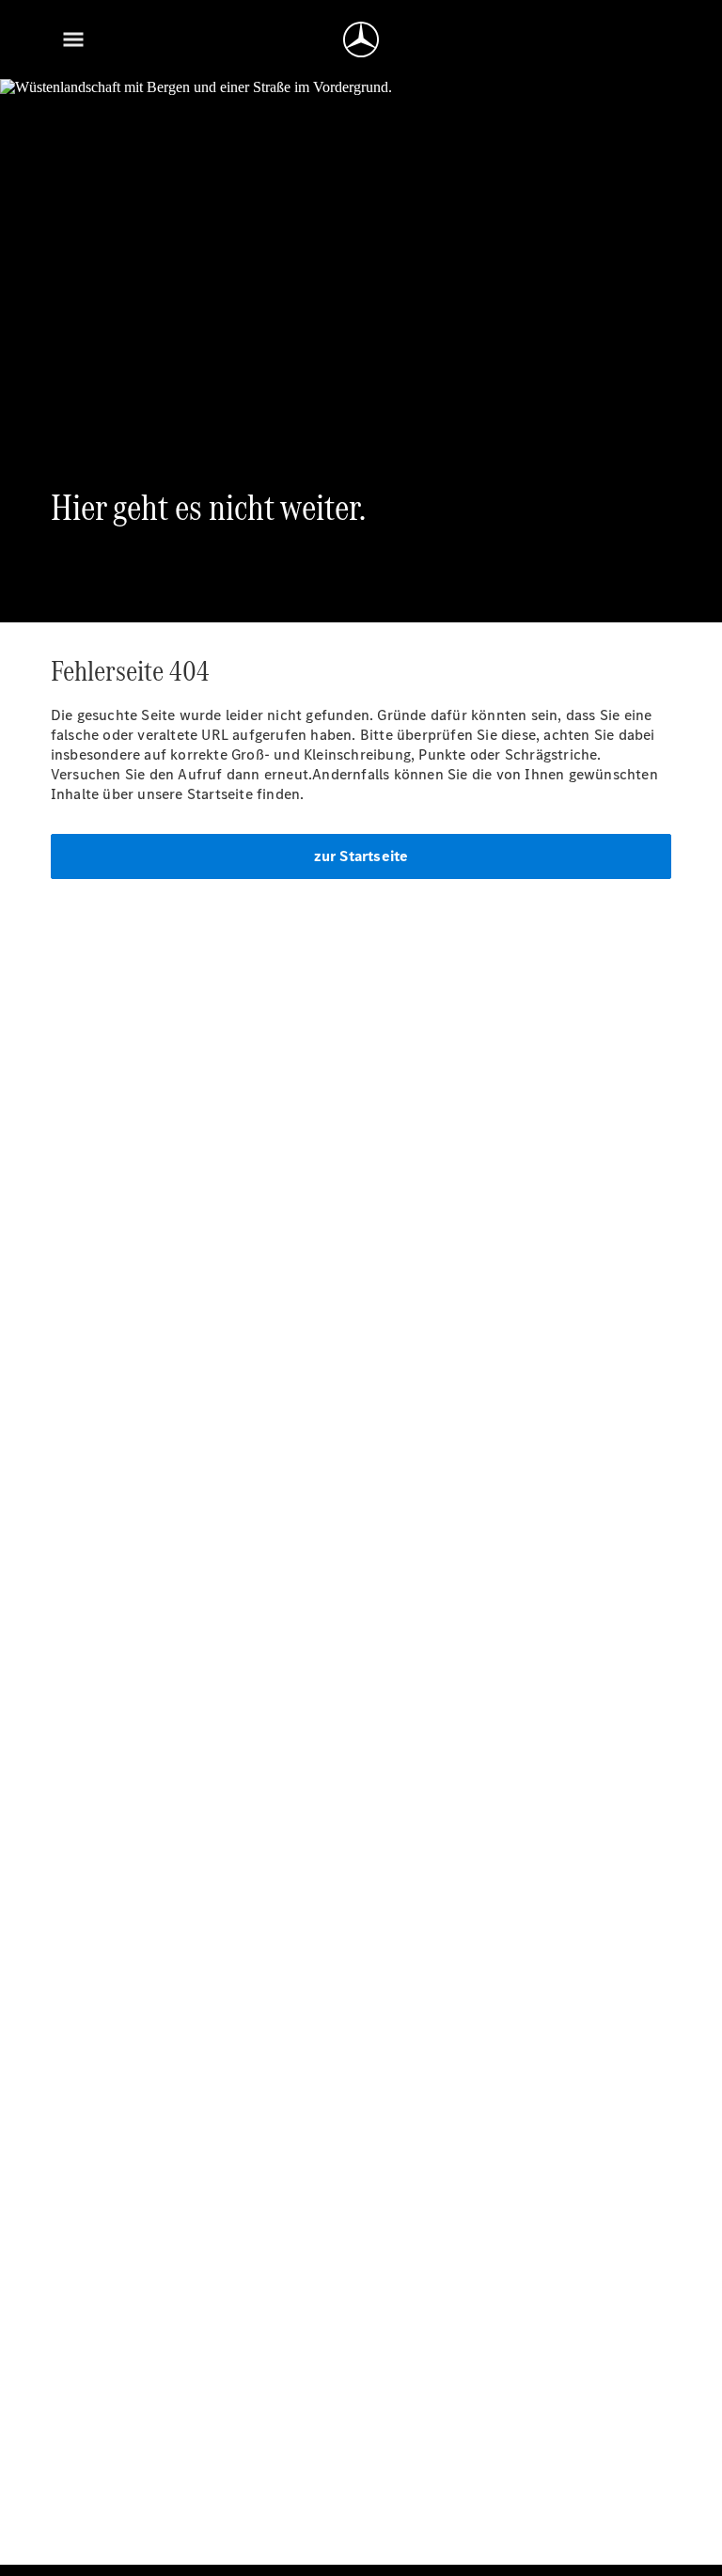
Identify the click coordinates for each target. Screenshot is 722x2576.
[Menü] (73, 39)
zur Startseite (361, 856)
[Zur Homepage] (361, 39)
